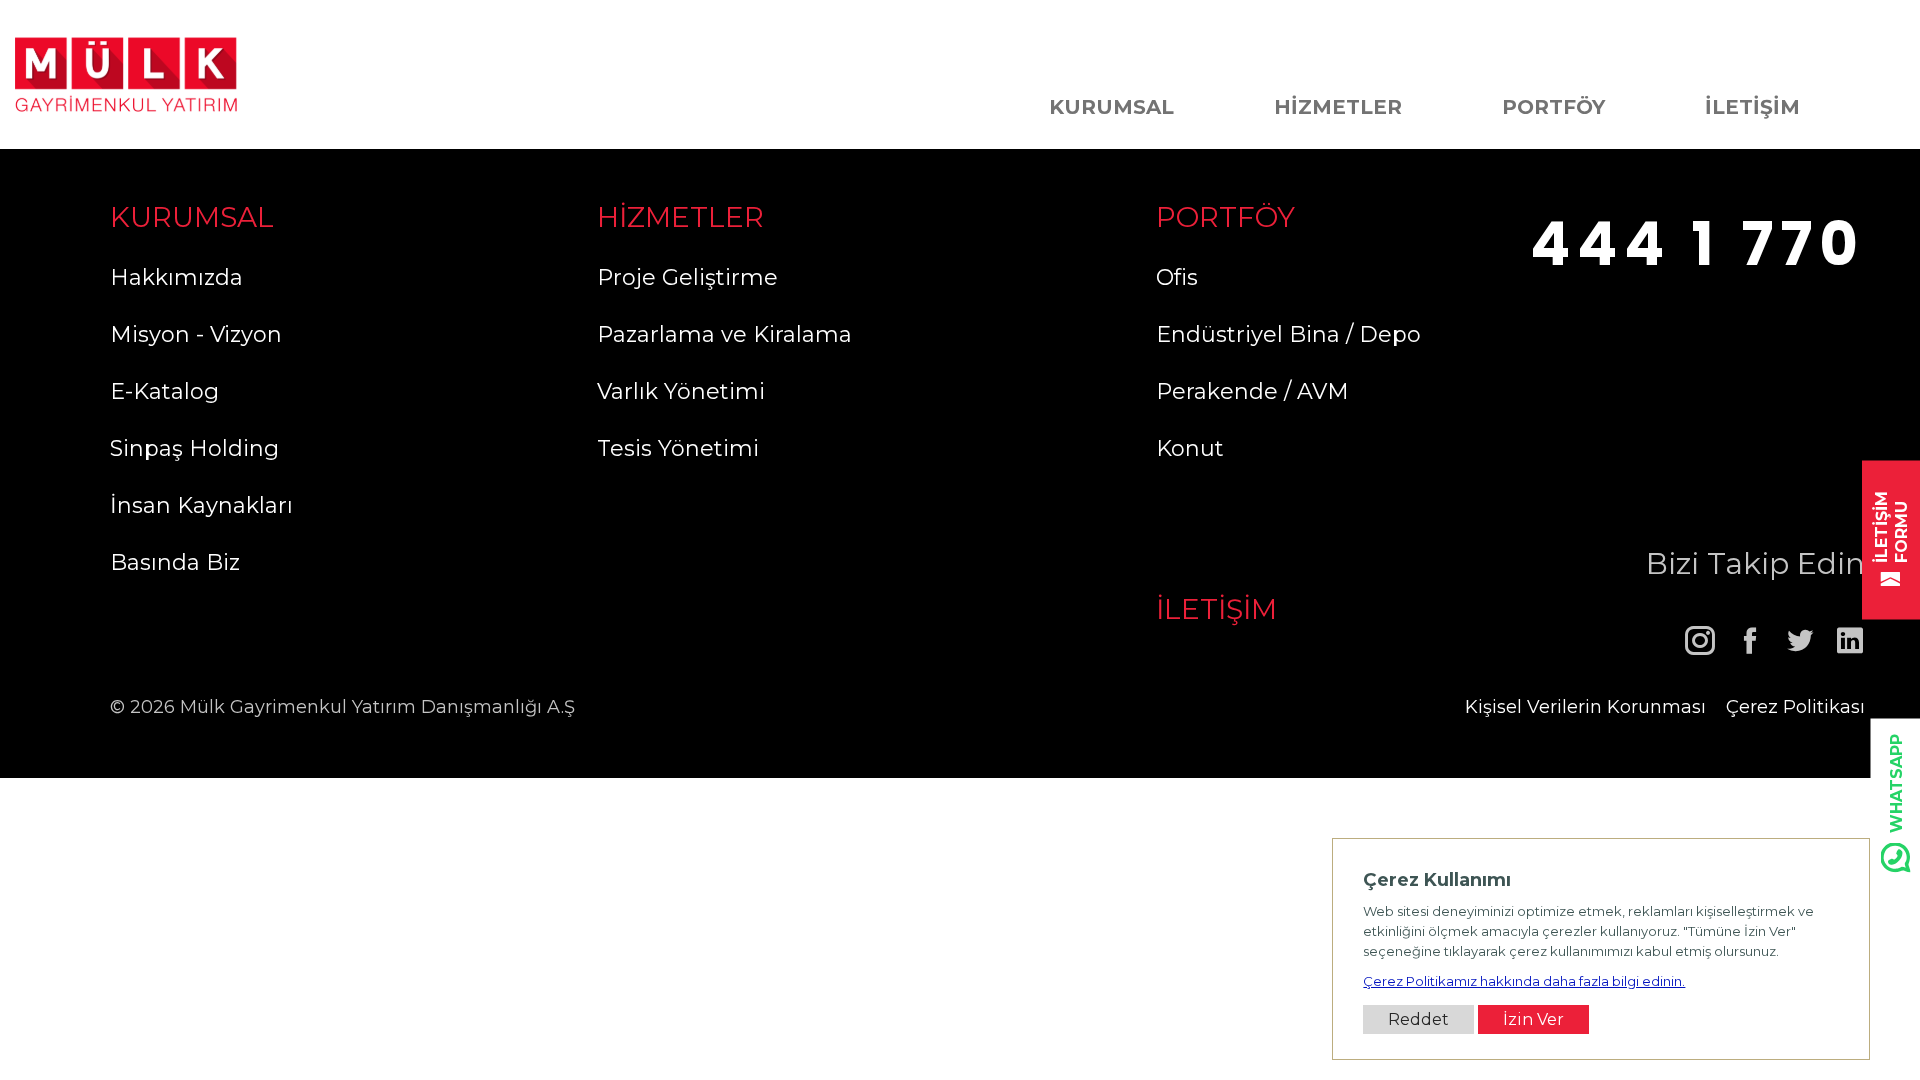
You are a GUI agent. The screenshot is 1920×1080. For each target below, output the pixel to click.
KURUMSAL (1111, 107)
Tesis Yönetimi (678, 448)
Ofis (1177, 277)
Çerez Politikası (1795, 707)
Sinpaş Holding (194, 448)
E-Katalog (164, 391)
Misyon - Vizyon (196, 334)
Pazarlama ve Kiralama (724, 334)
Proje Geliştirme (687, 277)
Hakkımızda (176, 277)
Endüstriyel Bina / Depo (1288, 334)
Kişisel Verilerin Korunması (1585, 707)
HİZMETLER (1338, 107)
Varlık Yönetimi (681, 391)
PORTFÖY (1553, 107)
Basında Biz (175, 562)
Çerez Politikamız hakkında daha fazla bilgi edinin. (1524, 981)
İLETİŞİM (1752, 107)
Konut (1190, 448)
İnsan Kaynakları (201, 505)
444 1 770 (1697, 244)
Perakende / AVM (1252, 391)
